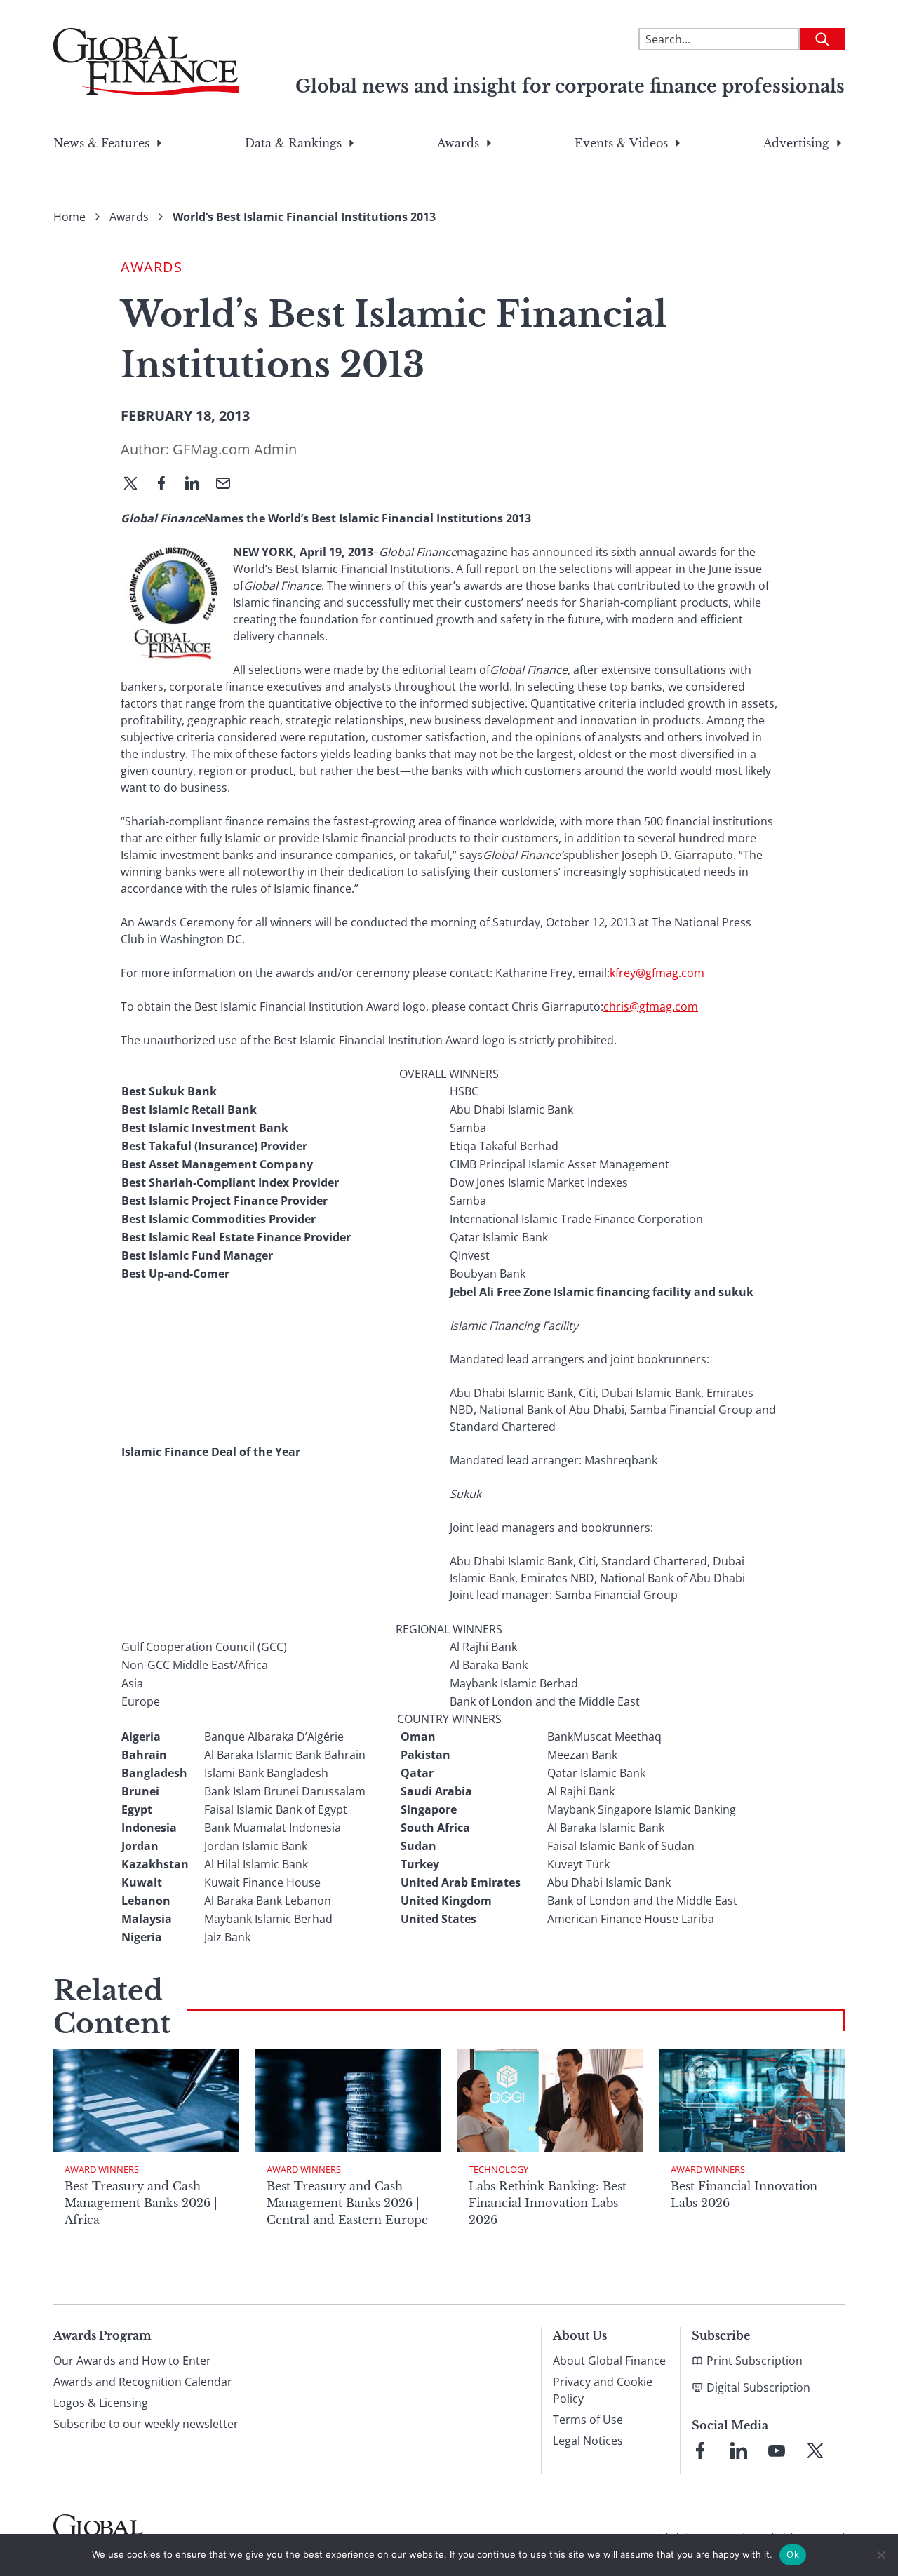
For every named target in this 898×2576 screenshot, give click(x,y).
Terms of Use (588, 2420)
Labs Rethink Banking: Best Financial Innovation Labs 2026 (548, 2203)
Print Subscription (755, 2361)
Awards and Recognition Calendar (143, 2382)
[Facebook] (167, 485)
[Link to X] (815, 2450)
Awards (458, 143)
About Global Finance (609, 2361)
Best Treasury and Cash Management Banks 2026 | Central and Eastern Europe (347, 2203)
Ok (793, 2554)
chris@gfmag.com (651, 1006)
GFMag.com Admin (235, 449)
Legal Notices (588, 2441)
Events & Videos (621, 143)
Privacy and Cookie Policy (603, 2390)
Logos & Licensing (101, 2403)
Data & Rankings (293, 143)
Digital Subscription (758, 2387)
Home (69, 217)
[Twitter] (136, 485)
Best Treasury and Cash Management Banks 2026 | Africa (141, 2203)
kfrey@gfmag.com (657, 973)
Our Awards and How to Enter (132, 2361)
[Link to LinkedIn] (739, 2450)
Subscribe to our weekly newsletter (146, 2424)
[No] (880, 2555)
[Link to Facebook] (700, 2450)
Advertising (796, 143)
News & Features (101, 143)
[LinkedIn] (198, 485)
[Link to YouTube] (777, 2450)
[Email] (229, 485)
